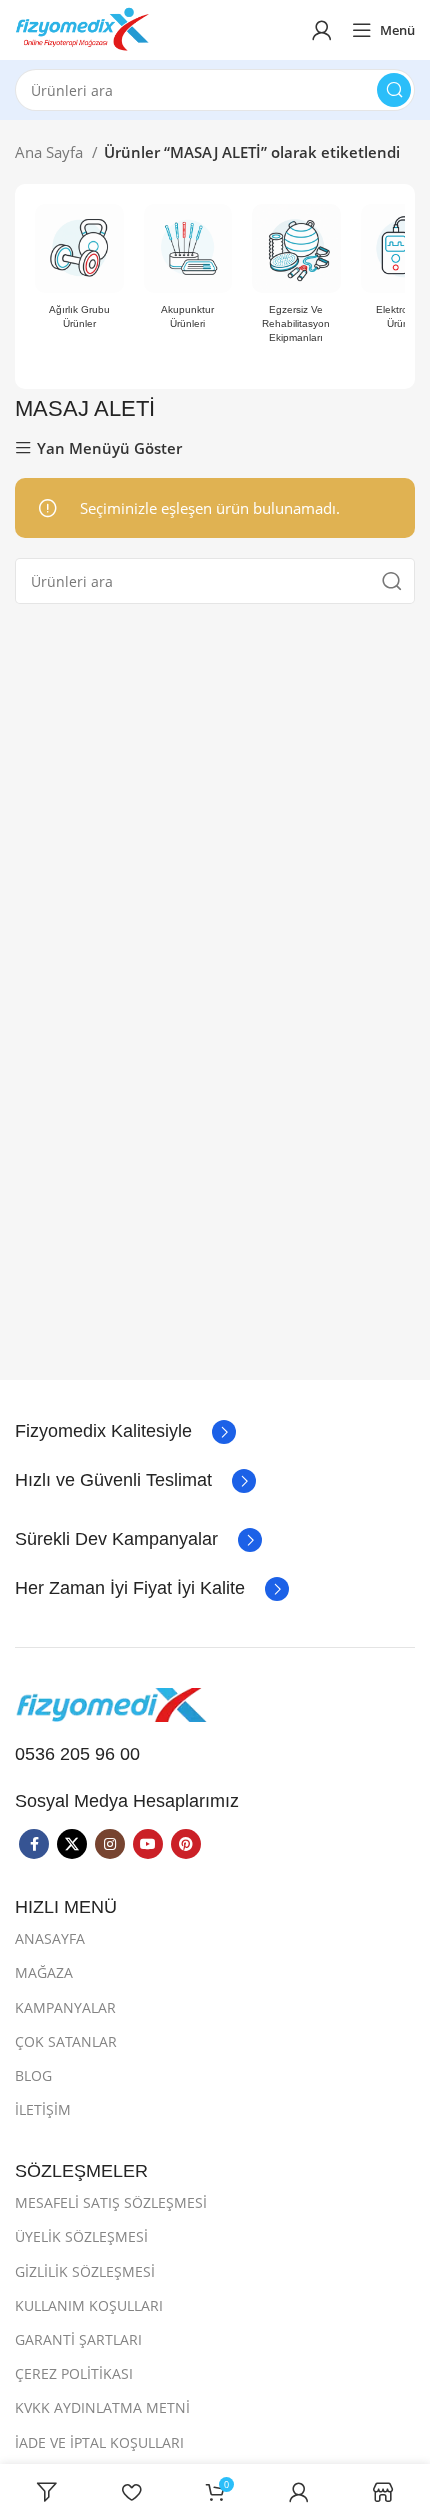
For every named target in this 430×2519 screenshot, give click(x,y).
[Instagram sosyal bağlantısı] (110, 1844)
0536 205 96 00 (77, 1754)
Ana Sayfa (51, 152)
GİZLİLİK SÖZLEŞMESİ (85, 2271)
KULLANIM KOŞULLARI (89, 2305)
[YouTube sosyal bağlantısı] (148, 1844)
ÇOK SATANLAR (66, 2041)
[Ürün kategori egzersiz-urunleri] (296, 279)
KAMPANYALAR (65, 2007)
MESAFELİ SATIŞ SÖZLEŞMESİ (111, 2202)
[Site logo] (82, 28)
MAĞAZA (44, 1972)
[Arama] (394, 90)
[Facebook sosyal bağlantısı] (34, 1844)
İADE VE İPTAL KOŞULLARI (99, 2442)
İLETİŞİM (43, 2109)
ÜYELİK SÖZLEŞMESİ (81, 2236)
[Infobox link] (125, 1432)
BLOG (33, 2075)
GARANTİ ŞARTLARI (78, 2339)
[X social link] (72, 1844)
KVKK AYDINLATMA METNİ (102, 2407)
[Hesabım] (322, 30)
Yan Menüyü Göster (109, 448)
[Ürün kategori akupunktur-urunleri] (188, 272)
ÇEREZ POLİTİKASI (74, 2373)
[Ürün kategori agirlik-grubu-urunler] (79, 272)
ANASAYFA (50, 1938)
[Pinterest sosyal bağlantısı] (186, 1844)
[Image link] (115, 1703)
